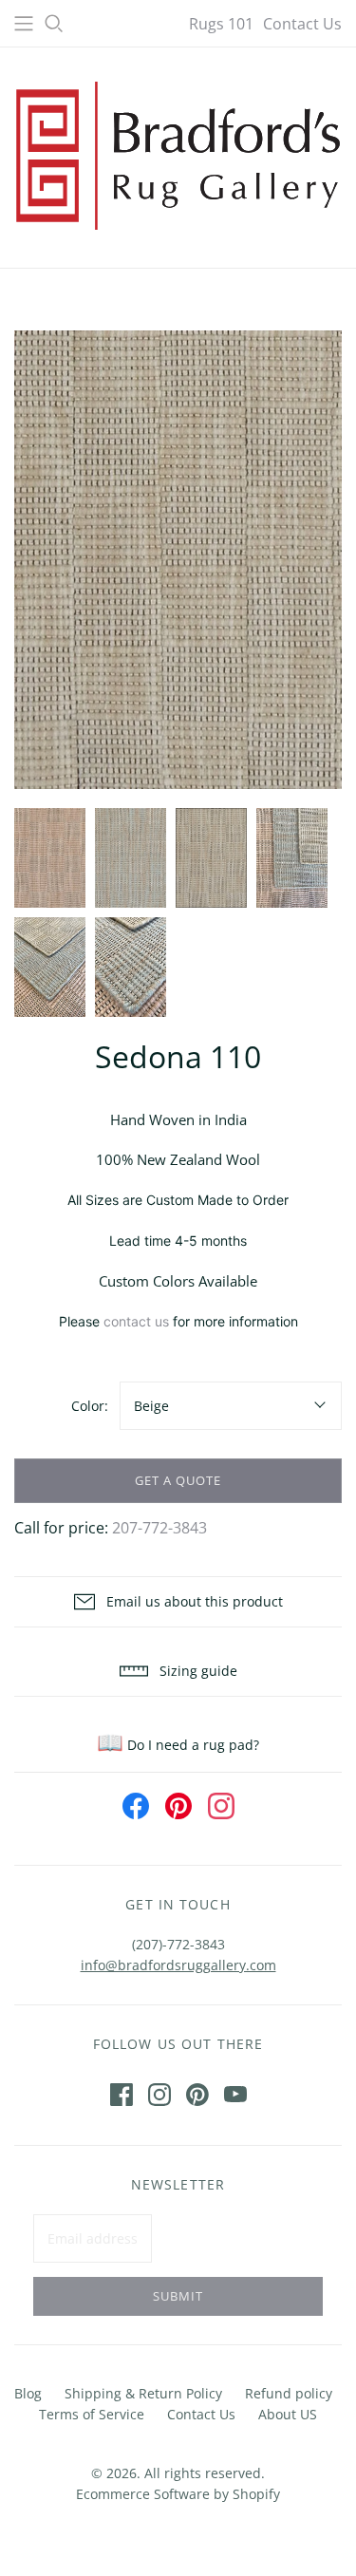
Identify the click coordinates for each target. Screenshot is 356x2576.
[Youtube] (235, 2095)
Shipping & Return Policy (143, 2393)
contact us (136, 1321)
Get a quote (178, 1480)
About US (288, 2414)
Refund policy (289, 2393)
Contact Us (302, 24)
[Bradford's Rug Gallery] (178, 154)
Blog (28, 2393)
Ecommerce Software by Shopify (178, 2494)
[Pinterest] (197, 2095)
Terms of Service (92, 2414)
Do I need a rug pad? (178, 1745)
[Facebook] (122, 2095)
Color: (90, 1406)
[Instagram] (159, 2095)
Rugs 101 (221, 24)
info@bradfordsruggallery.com (178, 1965)
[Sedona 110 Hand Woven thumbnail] (50, 858)
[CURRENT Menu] (24, 24)
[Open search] (54, 24)
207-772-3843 (159, 1528)
